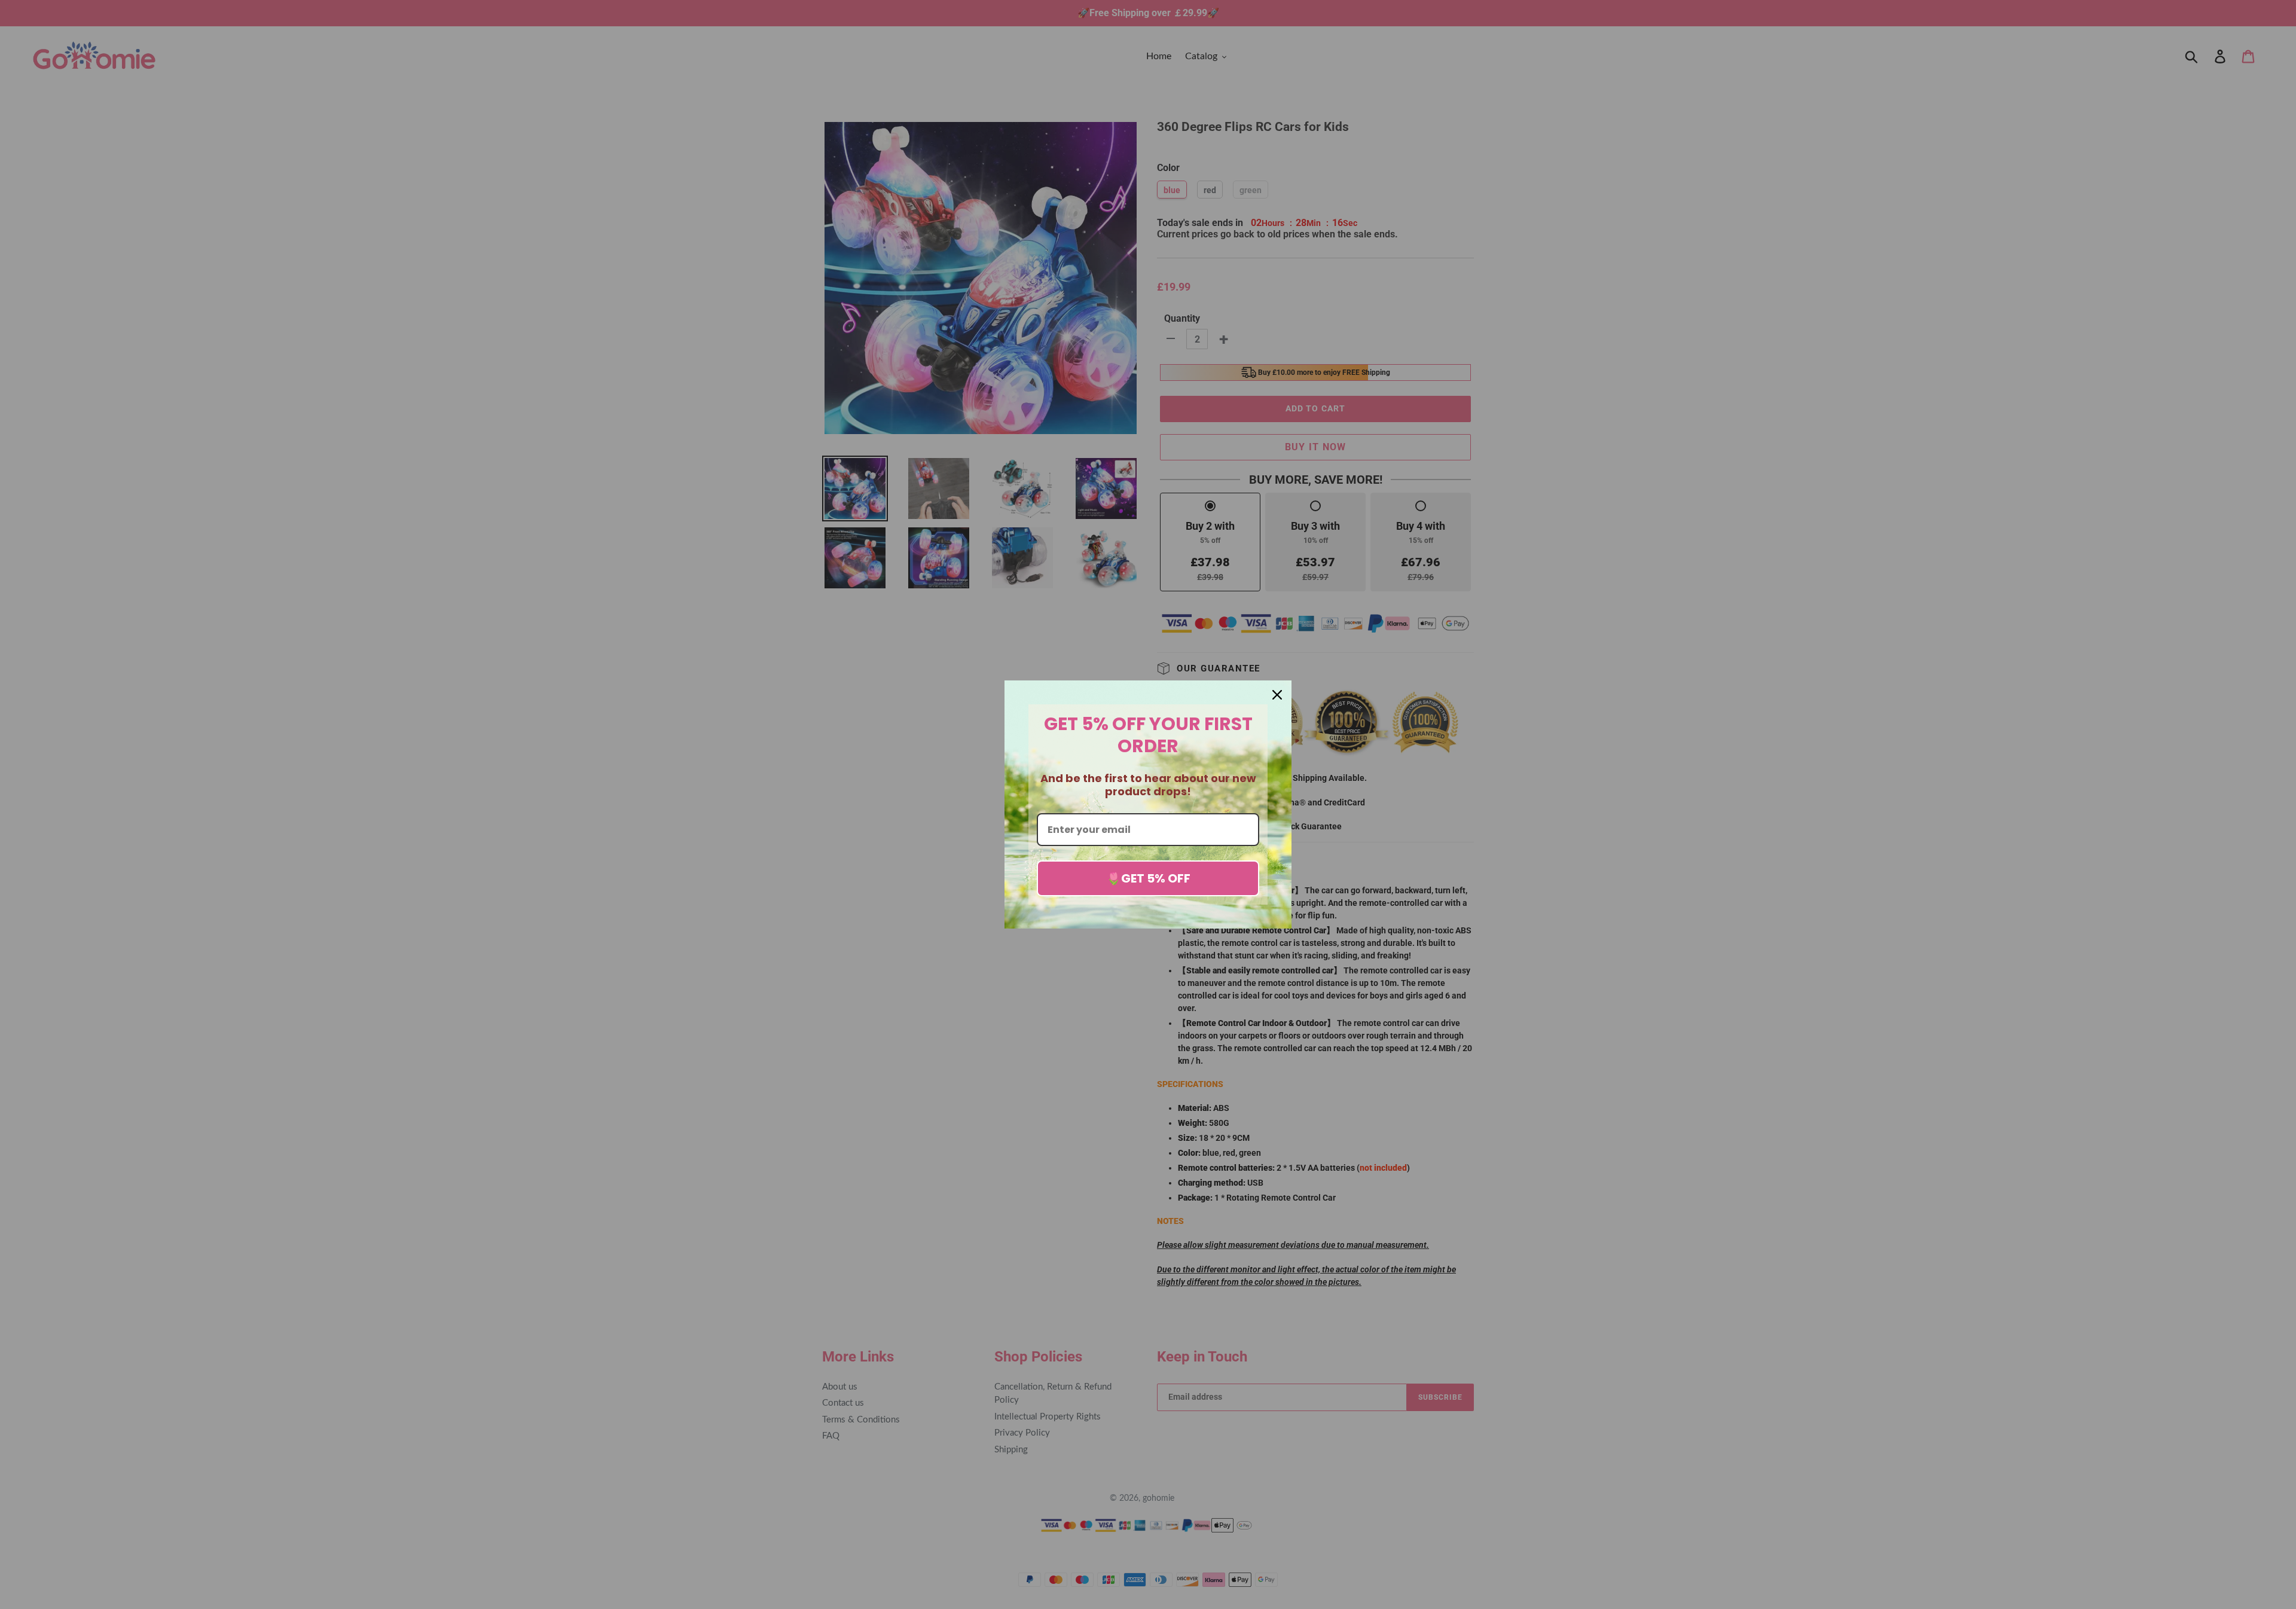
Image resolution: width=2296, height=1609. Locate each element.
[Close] (1277, 695)
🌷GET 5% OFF (1148, 878)
